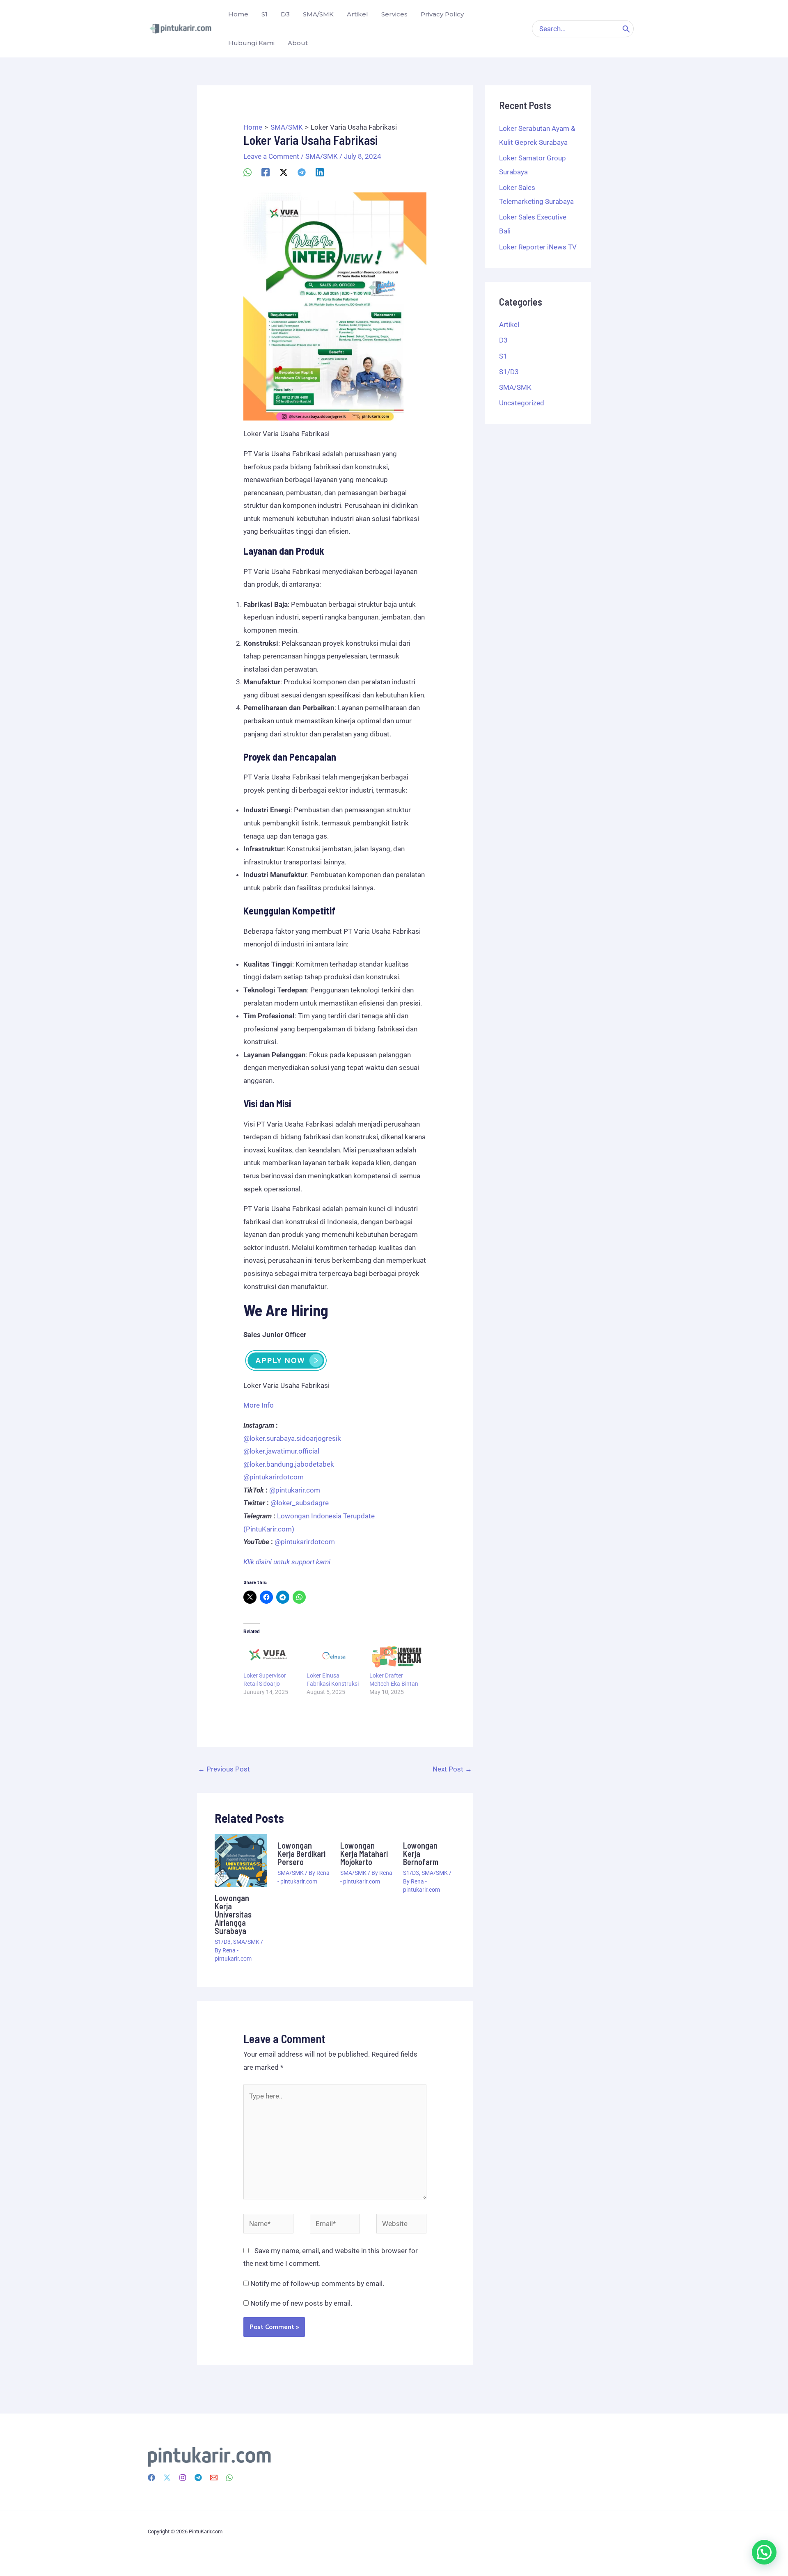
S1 (503, 356)
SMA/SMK (322, 156)
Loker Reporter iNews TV (538, 247)
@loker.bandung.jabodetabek (289, 1464)
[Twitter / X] (284, 172)
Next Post (452, 1769)
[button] (764, 2552)
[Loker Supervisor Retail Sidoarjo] (271, 1655)
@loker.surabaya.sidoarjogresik (292, 1438)
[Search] (626, 29)
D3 (503, 340)
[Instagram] (183, 2478)
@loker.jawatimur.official (281, 1451)
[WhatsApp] (247, 172)
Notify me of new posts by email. (301, 2303)
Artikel (509, 325)
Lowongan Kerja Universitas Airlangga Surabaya (233, 1914)
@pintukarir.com (295, 1490)
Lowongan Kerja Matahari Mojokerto (364, 1854)
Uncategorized (522, 403)
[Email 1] (214, 2478)
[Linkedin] (320, 172)
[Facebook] (266, 172)
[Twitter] (167, 2478)
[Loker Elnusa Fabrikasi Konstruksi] (334, 1655)
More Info (259, 1405)
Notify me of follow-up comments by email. (317, 2283)
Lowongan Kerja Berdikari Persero (301, 1854)
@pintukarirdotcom (274, 1477)
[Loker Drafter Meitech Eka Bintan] (397, 1655)
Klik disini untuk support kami (287, 1562)
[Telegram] (302, 172)
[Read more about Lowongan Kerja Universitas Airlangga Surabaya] (241, 1860)
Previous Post (224, 1769)
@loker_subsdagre (300, 1503)
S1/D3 (223, 1942)
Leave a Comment (271, 156)
